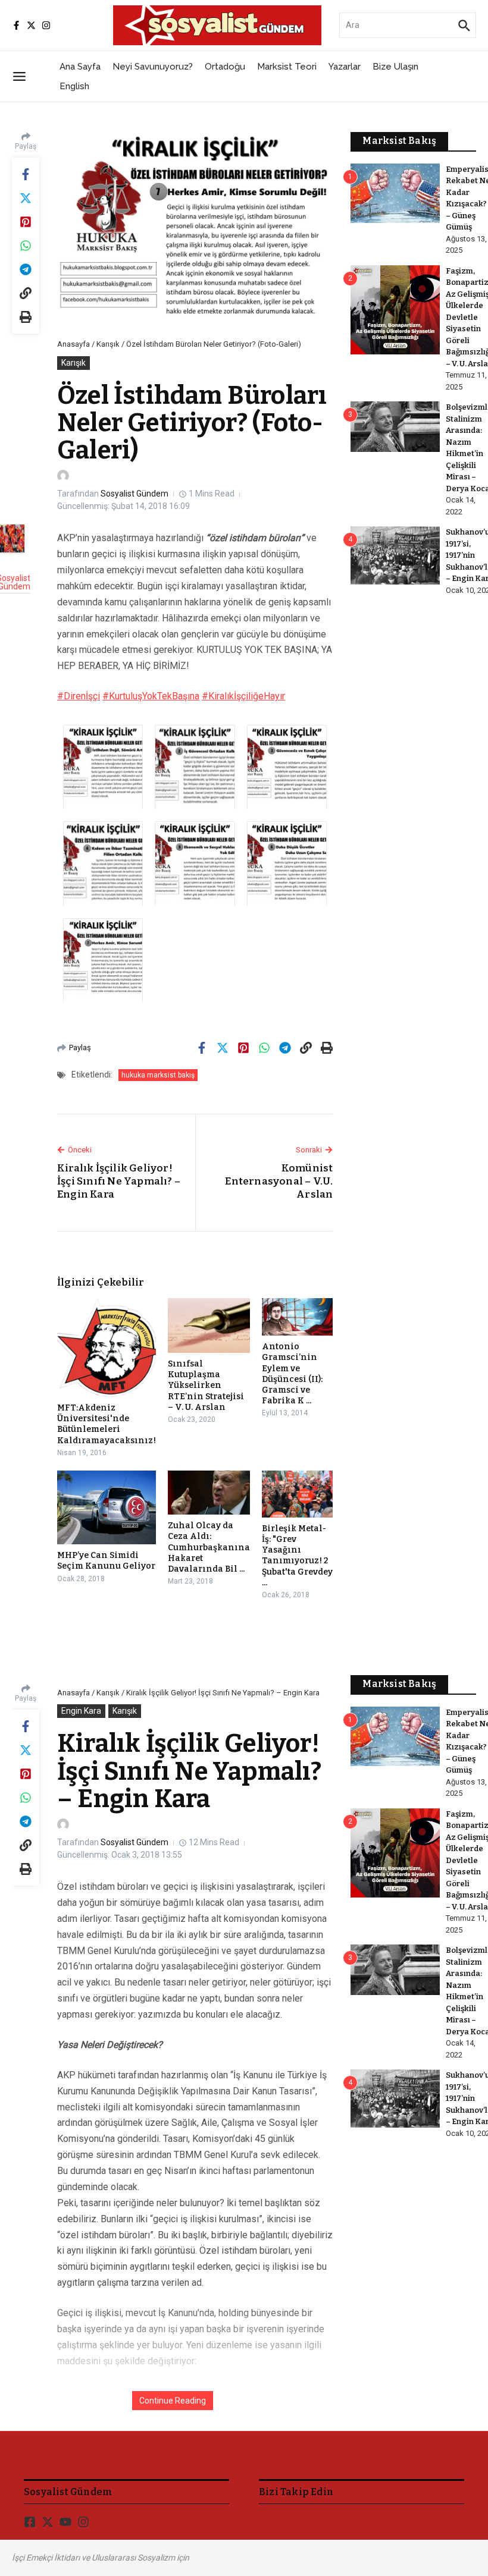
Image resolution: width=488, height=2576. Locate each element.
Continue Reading (173, 2401)
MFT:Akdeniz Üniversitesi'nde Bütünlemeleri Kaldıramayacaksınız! (107, 1424)
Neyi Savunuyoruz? (153, 67)
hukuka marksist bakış (158, 1075)
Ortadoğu (225, 67)
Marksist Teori (287, 67)
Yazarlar (345, 67)
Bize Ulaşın (395, 67)
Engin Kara (81, 1711)
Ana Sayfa (80, 67)
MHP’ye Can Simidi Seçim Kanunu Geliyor (106, 1561)
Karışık (108, 344)
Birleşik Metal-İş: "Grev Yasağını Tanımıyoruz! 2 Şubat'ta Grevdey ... (297, 1556)
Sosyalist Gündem (134, 494)
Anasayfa (73, 344)
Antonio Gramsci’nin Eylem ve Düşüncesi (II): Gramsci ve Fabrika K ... (292, 1374)
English (74, 86)
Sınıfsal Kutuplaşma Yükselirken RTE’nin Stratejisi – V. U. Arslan (206, 1386)
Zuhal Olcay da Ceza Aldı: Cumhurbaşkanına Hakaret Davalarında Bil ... (209, 1547)
